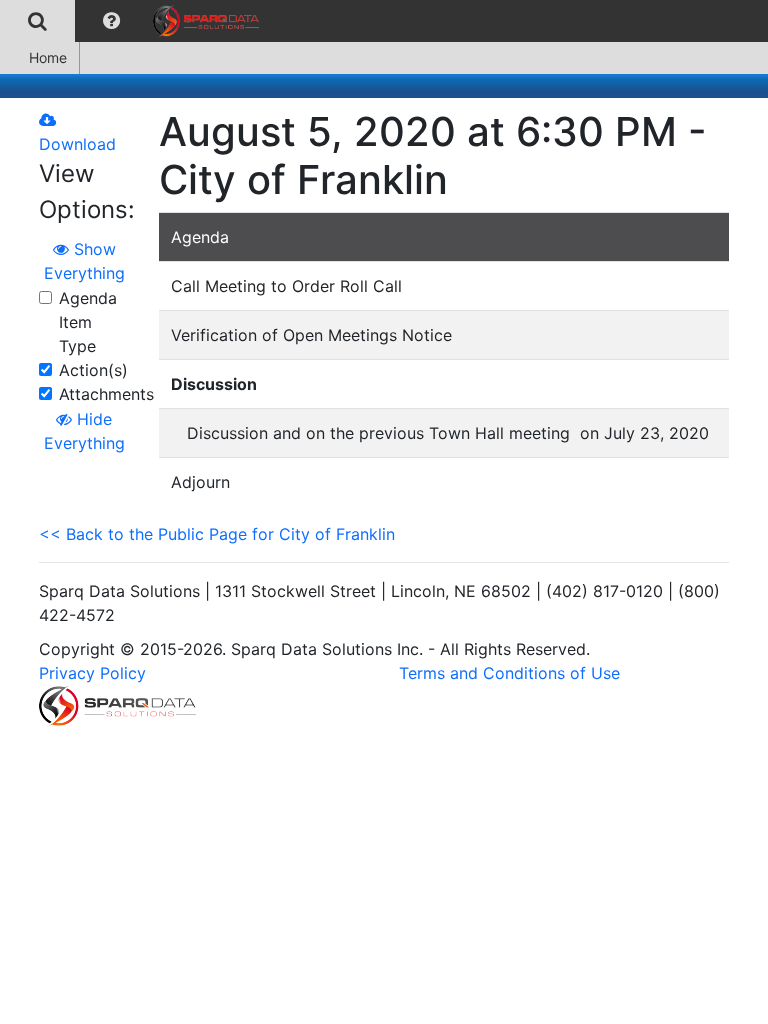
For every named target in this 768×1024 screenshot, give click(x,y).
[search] (37, 21)
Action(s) (93, 370)
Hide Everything (84, 431)
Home (48, 57)
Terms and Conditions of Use (509, 673)
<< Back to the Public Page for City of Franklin (217, 534)
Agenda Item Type (88, 322)
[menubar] (134, 21)
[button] (111, 21)
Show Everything (84, 261)
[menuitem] (37, 21)
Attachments (106, 394)
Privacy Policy (92, 673)
